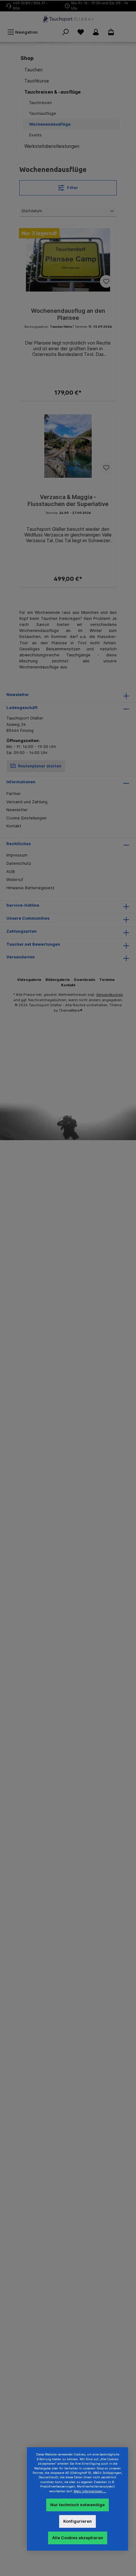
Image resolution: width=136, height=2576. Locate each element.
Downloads (85, 980)
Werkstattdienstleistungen (52, 146)
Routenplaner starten (39, 766)
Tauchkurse (37, 81)
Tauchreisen (40, 103)
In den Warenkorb (68, 390)
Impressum (17, 855)
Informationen (21, 782)
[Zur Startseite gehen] (68, 19)
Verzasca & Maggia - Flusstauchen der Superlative (68, 500)
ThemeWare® (71, 1010)
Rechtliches (19, 844)
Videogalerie (29, 980)
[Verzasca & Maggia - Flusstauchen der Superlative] (68, 446)
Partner (14, 794)
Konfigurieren (77, 2521)
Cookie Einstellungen (26, 818)
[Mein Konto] (96, 32)
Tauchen (34, 70)
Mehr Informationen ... (90, 2491)
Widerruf (15, 880)
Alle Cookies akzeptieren (78, 2538)
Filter (72, 188)
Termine (107, 980)
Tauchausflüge (43, 113)
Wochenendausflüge (50, 124)
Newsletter (17, 810)
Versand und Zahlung (27, 802)
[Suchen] (65, 32)
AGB (11, 872)
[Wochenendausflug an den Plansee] (68, 260)
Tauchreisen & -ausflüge (53, 92)
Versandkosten (110, 995)
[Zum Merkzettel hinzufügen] (106, 281)
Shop (27, 58)
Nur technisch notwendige (77, 2505)
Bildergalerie (58, 980)
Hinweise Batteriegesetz (30, 888)
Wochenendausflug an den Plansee (68, 314)
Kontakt (14, 826)
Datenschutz (19, 863)
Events (35, 135)
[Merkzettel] (81, 32)
